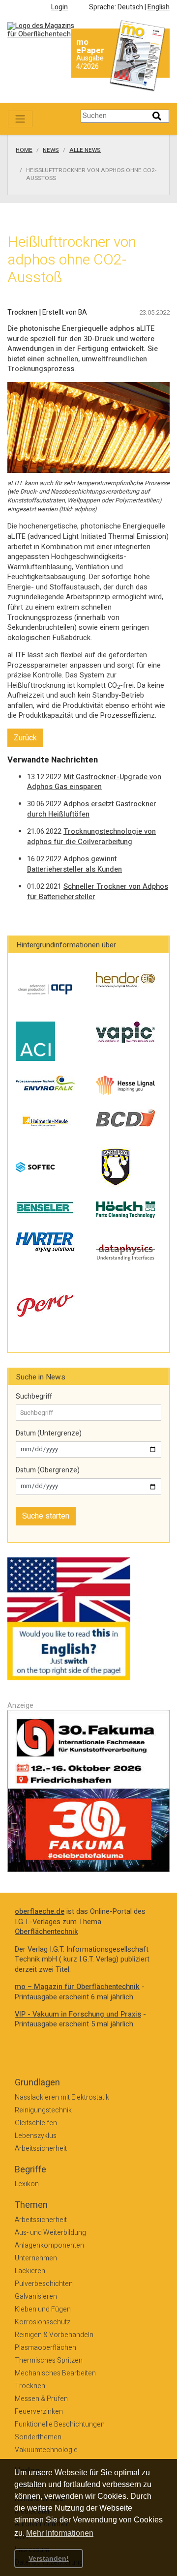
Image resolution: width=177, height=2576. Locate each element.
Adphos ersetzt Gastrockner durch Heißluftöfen (92, 809)
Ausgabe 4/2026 (90, 62)
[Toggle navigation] (20, 119)
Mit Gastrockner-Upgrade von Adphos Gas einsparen (94, 782)
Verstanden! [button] (49, 2558)
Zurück (25, 738)
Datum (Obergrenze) (48, 1470)
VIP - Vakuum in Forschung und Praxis (78, 2014)
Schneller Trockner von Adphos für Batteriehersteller (98, 892)
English (159, 7)
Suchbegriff (34, 1397)
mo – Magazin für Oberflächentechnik (77, 1987)
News (51, 150)
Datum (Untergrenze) (49, 1434)
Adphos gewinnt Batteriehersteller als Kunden (74, 864)
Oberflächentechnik (46, 1932)
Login (59, 7)
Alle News (85, 150)
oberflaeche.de (40, 1912)
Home (24, 150)
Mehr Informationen (60, 2533)
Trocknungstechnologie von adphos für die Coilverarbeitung (91, 837)
